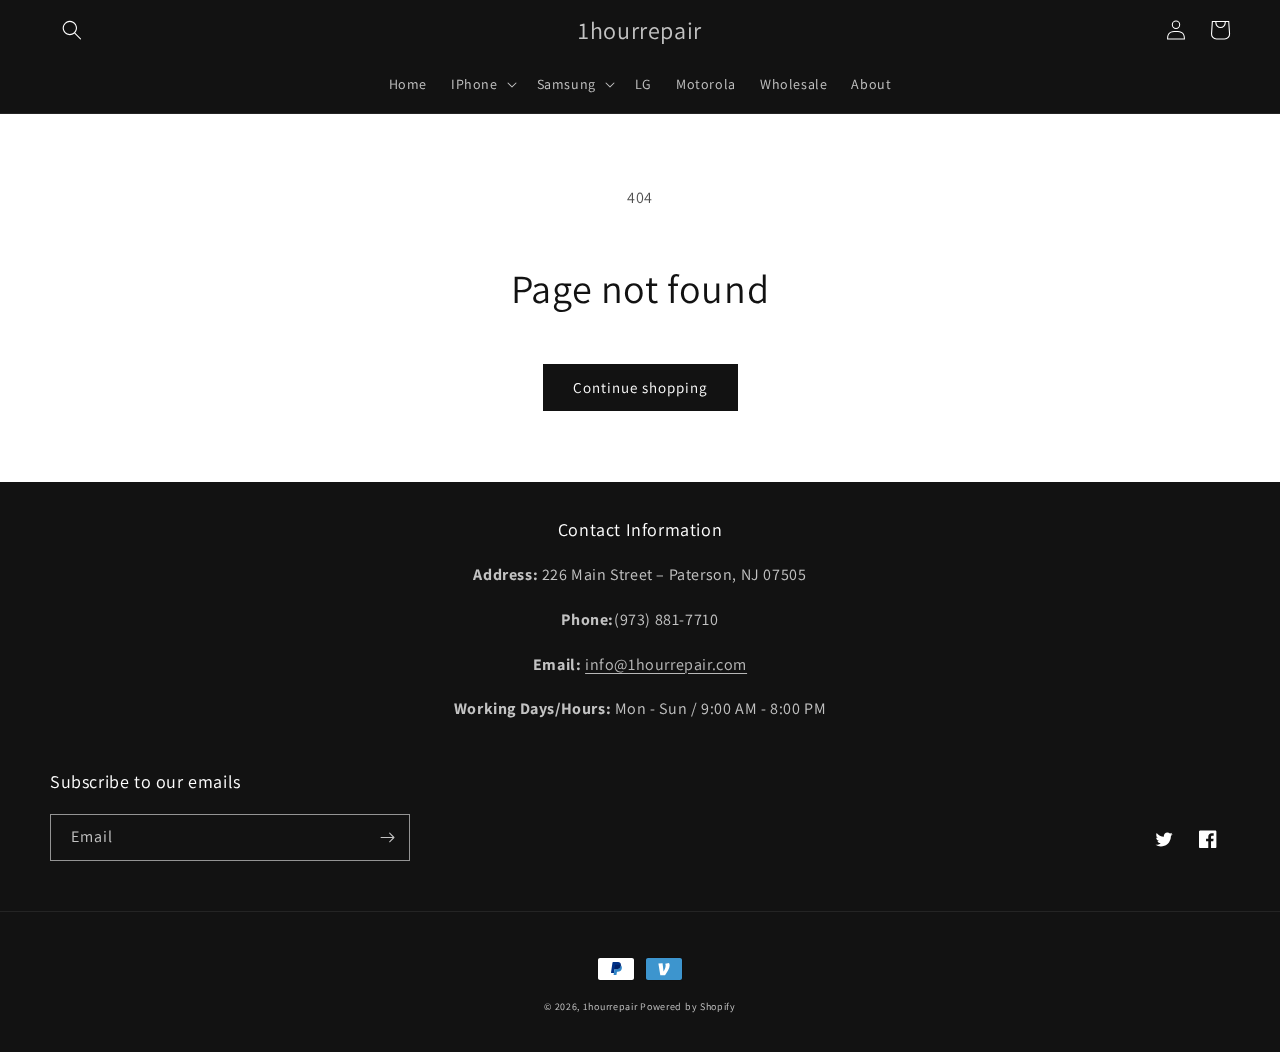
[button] (72, 30)
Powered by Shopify (688, 1006)
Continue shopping (640, 387)
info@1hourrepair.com (666, 664)
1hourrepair (610, 1006)
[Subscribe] (387, 837)
